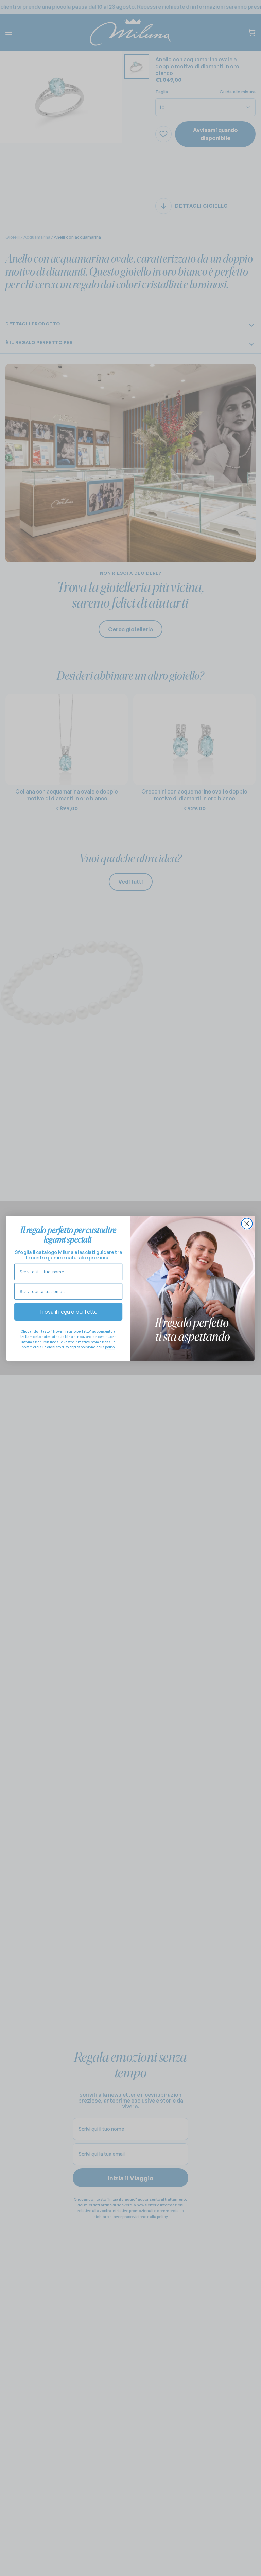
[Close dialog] (247, 1224)
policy (110, 1347)
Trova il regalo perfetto (68, 1311)
